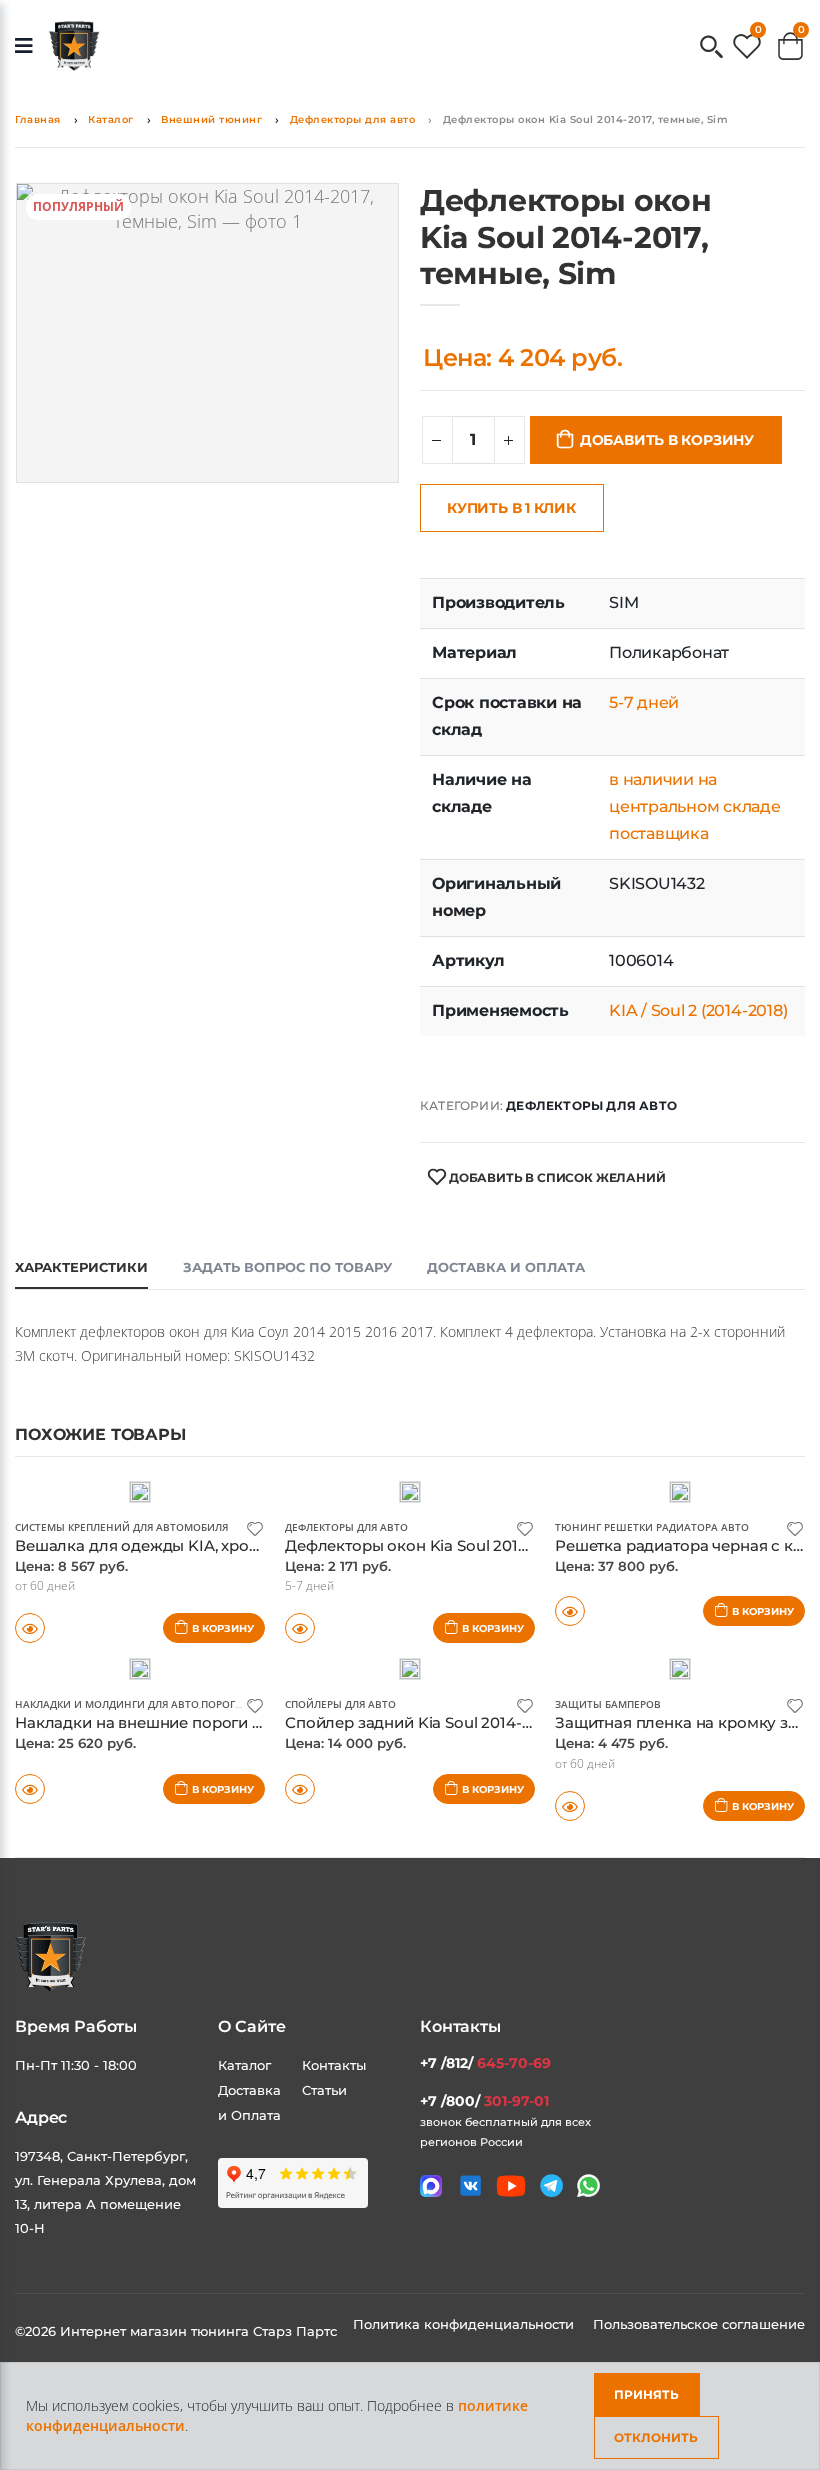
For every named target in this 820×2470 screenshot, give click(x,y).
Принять (646, 2394)
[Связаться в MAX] (431, 2186)
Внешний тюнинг (211, 119)
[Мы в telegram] (551, 2185)
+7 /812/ (485, 2063)
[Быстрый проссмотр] (570, 1611)
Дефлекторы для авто (353, 119)
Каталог (111, 119)
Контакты (334, 2065)
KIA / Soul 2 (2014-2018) (698, 1010)
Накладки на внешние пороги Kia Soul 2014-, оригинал (226, 1722)
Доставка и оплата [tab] (506, 1267)
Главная (38, 119)
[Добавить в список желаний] (255, 1527)
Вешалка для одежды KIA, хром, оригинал (178, 1545)
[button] (711, 48)
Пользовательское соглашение (699, 2324)
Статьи (324, 2090)
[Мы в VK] (470, 2185)
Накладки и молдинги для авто (107, 1704)
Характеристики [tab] (81, 1267)
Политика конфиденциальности (465, 2324)
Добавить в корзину (667, 440)
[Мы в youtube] (511, 2186)
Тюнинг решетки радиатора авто (652, 1527)
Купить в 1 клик (511, 508)
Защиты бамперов (608, 1704)
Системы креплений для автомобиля (121, 1527)
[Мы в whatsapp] (588, 2185)
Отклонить (656, 2437)
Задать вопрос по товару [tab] (287, 1267)
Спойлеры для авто (340, 1704)
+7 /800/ (484, 2101)
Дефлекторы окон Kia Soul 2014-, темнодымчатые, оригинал (516, 1545)
